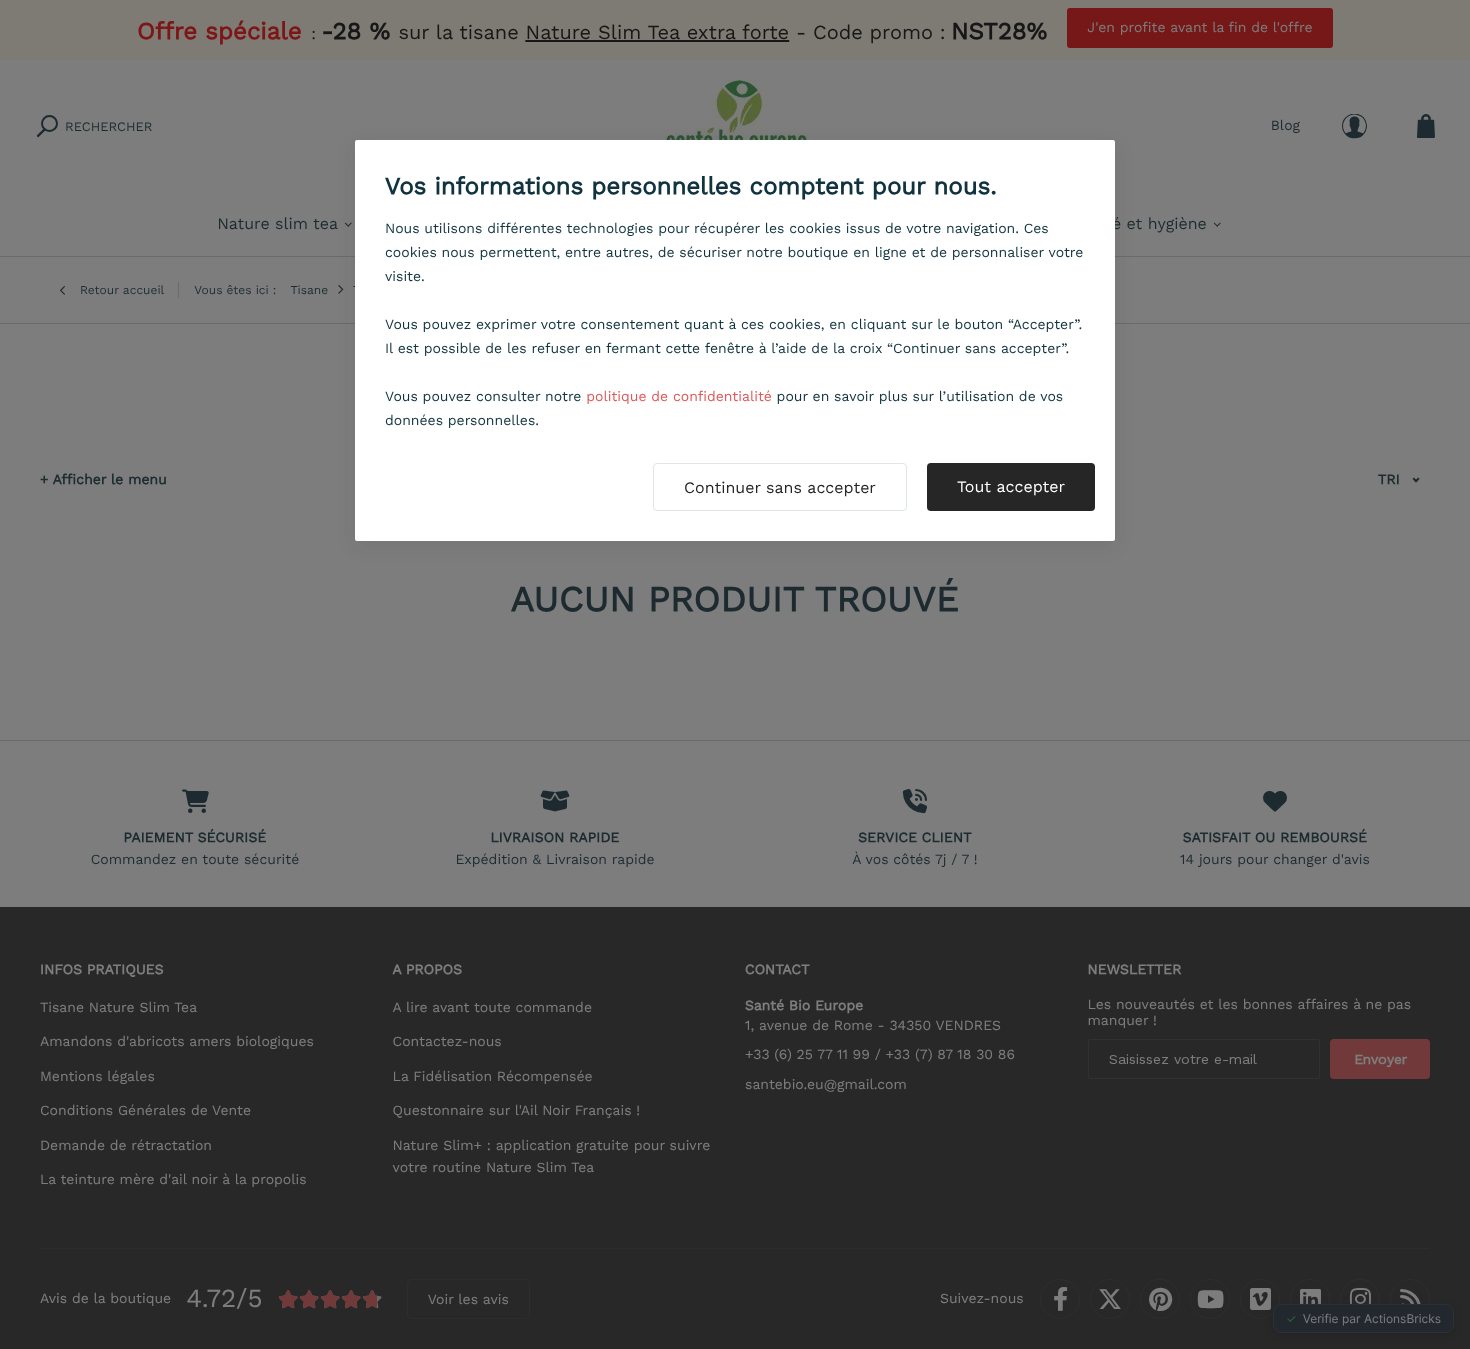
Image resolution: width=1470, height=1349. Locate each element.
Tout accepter (1011, 486)
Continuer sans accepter (780, 487)
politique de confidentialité (679, 397)
